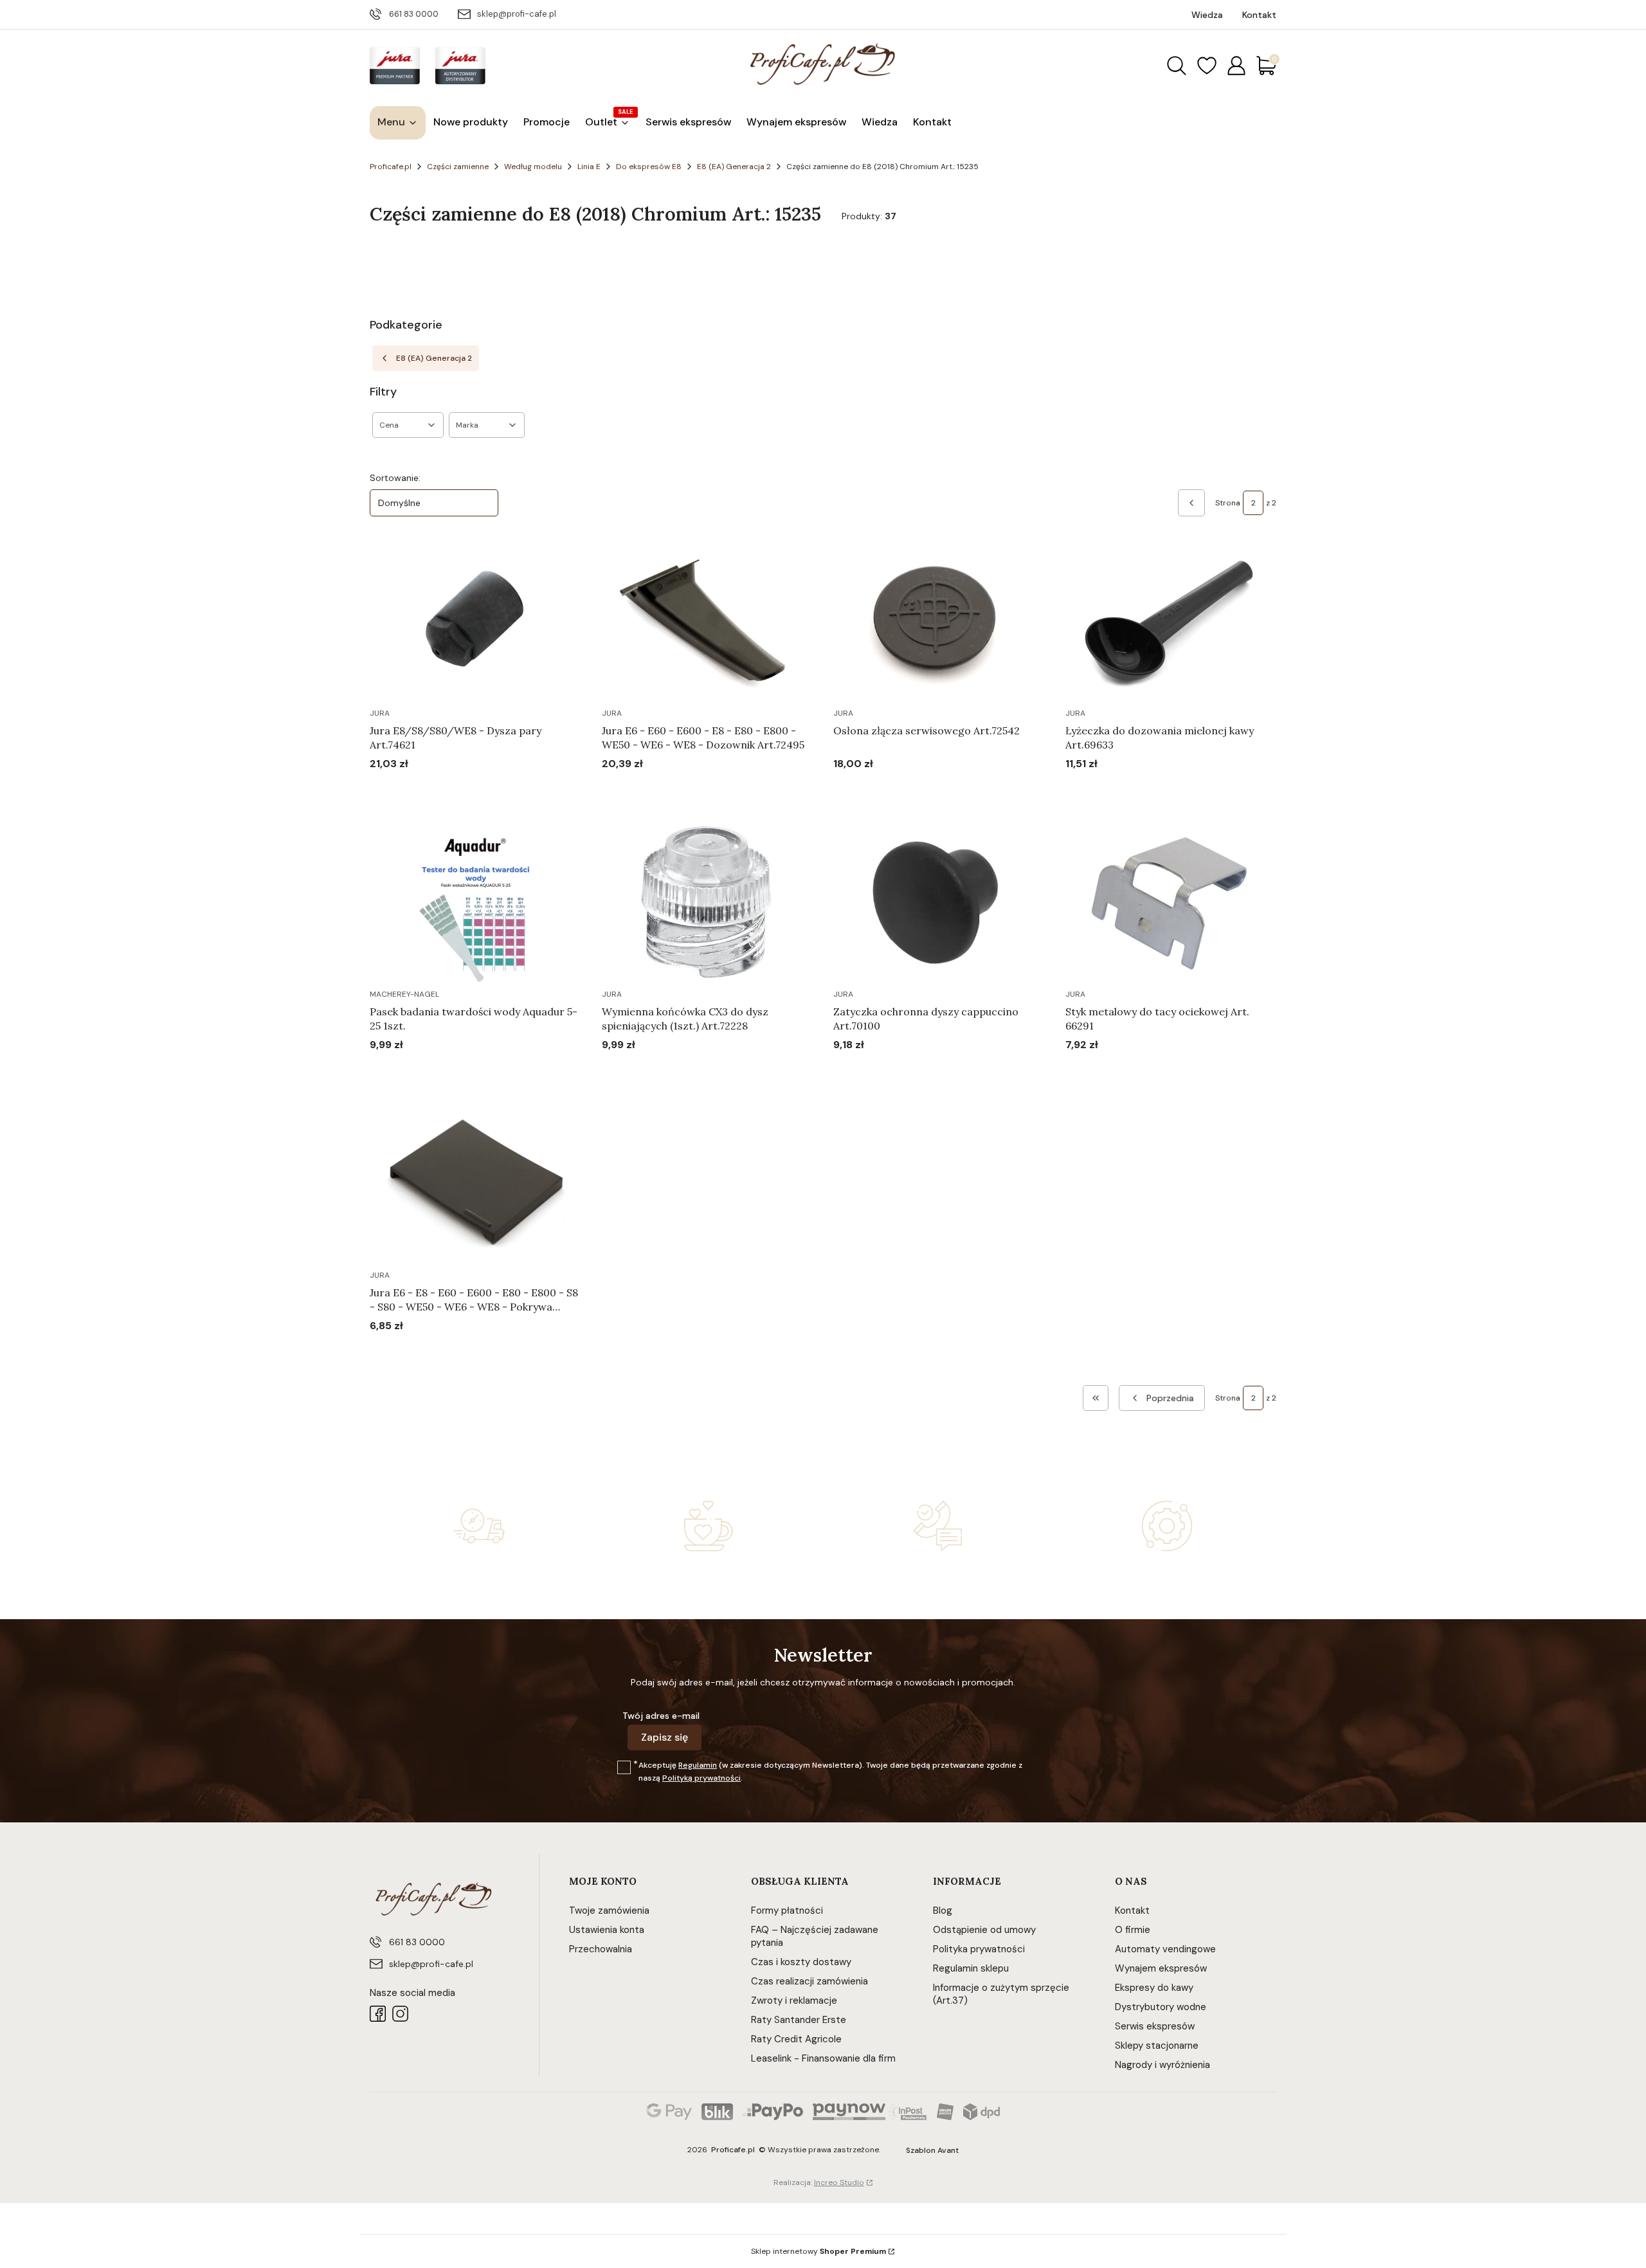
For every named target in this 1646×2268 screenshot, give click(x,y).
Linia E (589, 167)
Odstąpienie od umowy (984, 1930)
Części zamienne (458, 167)
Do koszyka (459, 788)
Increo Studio (839, 2182)
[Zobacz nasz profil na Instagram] (400, 2014)
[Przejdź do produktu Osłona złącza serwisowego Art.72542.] (939, 622)
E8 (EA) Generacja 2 (734, 167)
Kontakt (1132, 1910)
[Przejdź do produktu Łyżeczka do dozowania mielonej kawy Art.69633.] (1171, 622)
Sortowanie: (395, 478)
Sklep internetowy (818, 2251)
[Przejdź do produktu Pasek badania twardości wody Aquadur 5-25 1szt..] (475, 903)
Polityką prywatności (701, 1778)
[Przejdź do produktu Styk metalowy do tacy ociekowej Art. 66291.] (1171, 903)
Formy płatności (787, 1910)
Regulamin (698, 1765)
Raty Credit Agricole (796, 2039)
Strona (1228, 503)
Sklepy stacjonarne (1157, 2046)
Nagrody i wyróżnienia (1162, 2065)
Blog (943, 1910)
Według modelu (533, 167)
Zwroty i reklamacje (794, 2000)
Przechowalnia (601, 1949)
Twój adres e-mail (661, 1716)
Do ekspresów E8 (649, 167)
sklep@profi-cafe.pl (517, 14)
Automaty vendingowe (1165, 1949)
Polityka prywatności (979, 1949)
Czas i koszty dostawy (801, 1962)
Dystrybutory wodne (1161, 2007)
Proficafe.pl (391, 167)
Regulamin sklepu (971, 1968)
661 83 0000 (414, 14)
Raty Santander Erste (799, 2020)
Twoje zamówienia (609, 1910)
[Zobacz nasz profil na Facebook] (378, 2014)
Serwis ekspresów (1155, 2026)
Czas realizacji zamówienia (809, 1981)
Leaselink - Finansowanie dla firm (823, 2058)
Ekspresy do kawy (1154, 1988)
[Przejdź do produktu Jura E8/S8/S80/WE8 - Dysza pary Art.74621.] (475, 622)
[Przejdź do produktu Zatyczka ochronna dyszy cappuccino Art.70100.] (939, 903)
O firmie (1133, 1930)
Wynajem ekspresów (1161, 1968)
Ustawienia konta (607, 1930)
